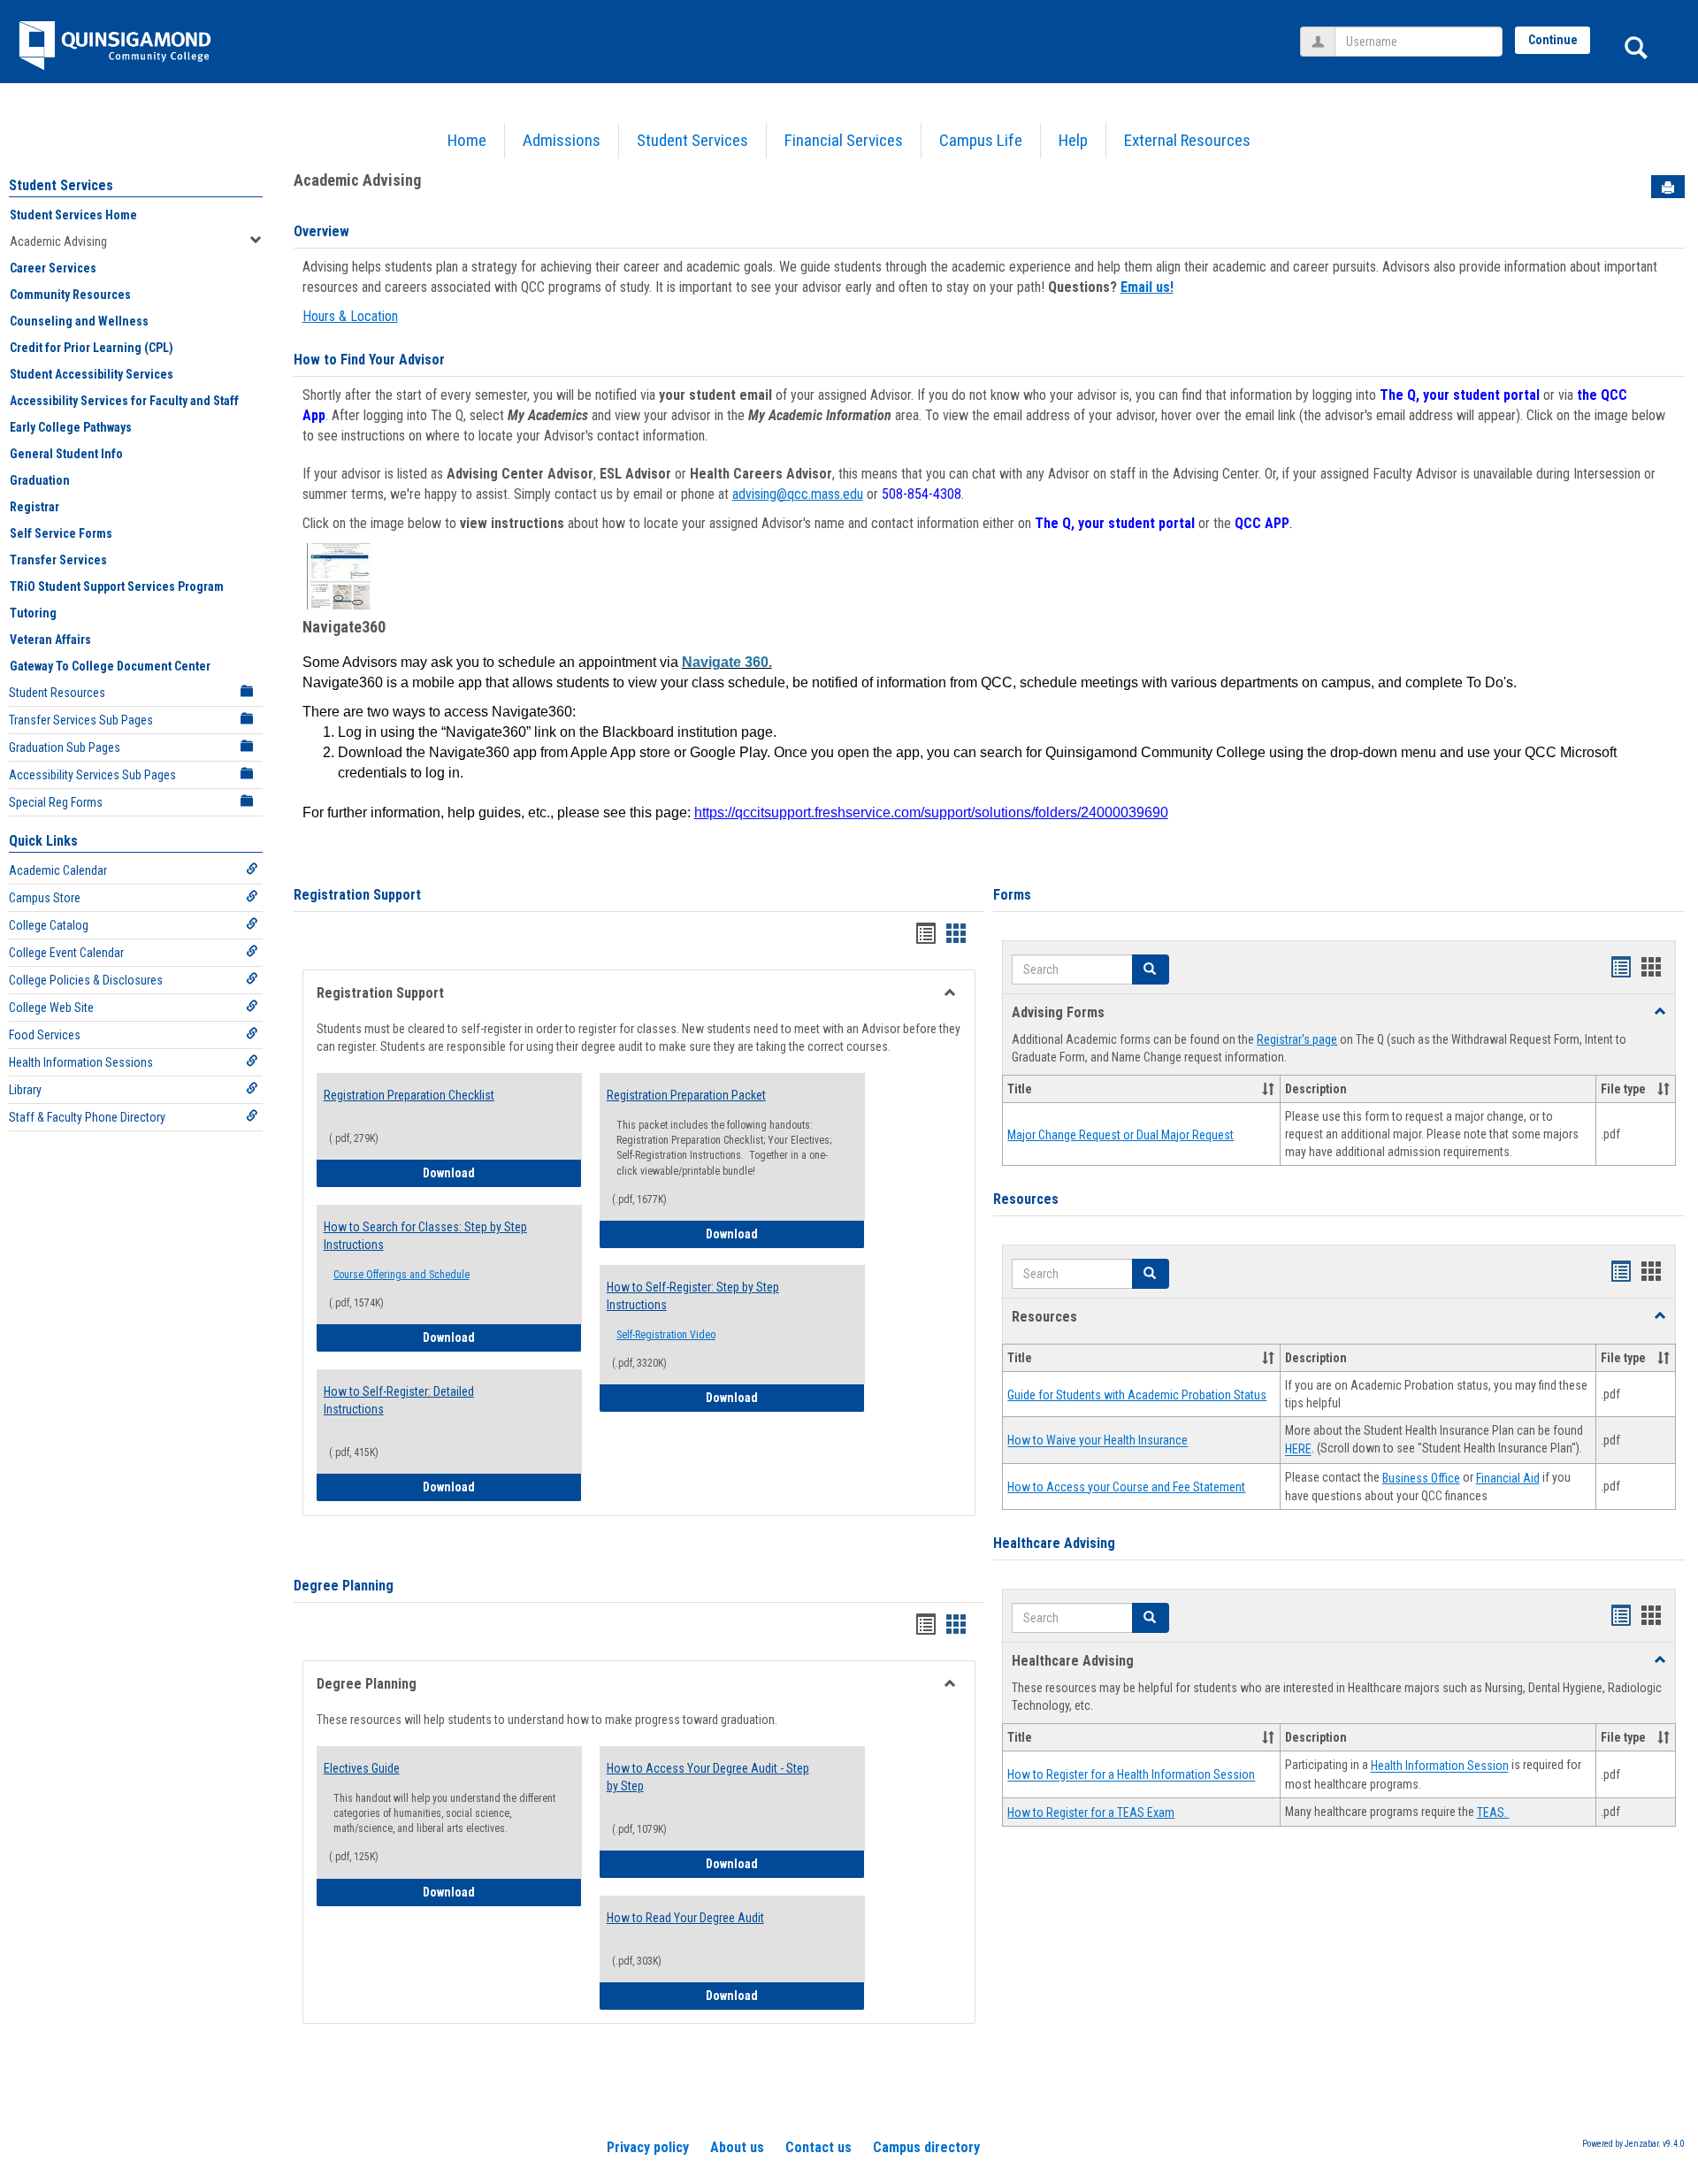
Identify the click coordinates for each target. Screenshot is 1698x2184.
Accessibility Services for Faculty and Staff (124, 401)
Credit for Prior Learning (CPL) (92, 348)
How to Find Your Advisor (369, 360)
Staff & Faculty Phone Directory (87, 1117)
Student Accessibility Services (92, 374)
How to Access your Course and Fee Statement (1126, 1487)
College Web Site (51, 1008)
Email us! (1147, 287)
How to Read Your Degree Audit (685, 1918)
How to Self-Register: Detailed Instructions (399, 1400)
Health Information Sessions (81, 1062)
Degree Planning (344, 1586)
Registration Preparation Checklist (409, 1095)
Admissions (562, 140)
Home (467, 140)
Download (502, 1172)
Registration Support (357, 895)
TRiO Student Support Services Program (117, 586)
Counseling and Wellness (79, 321)
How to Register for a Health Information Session (1131, 1775)
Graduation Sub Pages (65, 747)
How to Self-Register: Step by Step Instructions (693, 1296)
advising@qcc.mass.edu (798, 494)
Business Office (1421, 1478)
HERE (1298, 1450)
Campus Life (981, 140)
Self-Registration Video (666, 1335)
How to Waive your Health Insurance (1098, 1441)
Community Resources (70, 295)
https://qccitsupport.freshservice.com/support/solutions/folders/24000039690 (931, 812)
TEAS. (1493, 1812)
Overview (321, 231)
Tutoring (33, 613)
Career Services (53, 268)
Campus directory (926, 2147)
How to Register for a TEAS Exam (1091, 1812)
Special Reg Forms (56, 802)
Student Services (692, 140)
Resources (1026, 1199)
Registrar (34, 507)
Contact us (818, 2147)
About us (737, 2147)
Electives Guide (362, 1768)
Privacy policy (648, 2147)
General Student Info (66, 454)
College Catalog (49, 925)
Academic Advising (58, 241)
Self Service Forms (61, 533)
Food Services (45, 1035)
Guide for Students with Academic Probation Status (1137, 1395)
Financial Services (844, 140)
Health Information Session (1440, 1766)
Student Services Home (73, 215)
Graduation (40, 480)
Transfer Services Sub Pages (81, 720)
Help (1073, 140)
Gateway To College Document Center (110, 666)
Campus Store (45, 898)
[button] (1151, 969)
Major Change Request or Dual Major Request (1121, 1135)
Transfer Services (58, 560)
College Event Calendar (66, 953)
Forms (1012, 895)
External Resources (1187, 140)
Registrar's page (1297, 1039)
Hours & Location (350, 316)
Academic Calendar (58, 870)
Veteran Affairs (50, 640)
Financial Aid (1508, 1478)
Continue (1553, 40)
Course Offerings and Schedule (402, 1275)
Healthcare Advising (1054, 1543)
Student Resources (57, 693)
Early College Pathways (71, 427)
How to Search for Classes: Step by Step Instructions (425, 1236)
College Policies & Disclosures (86, 980)
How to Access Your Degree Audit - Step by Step (708, 1777)
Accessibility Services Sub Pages (92, 775)
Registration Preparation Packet (686, 1095)
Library (25, 1090)
